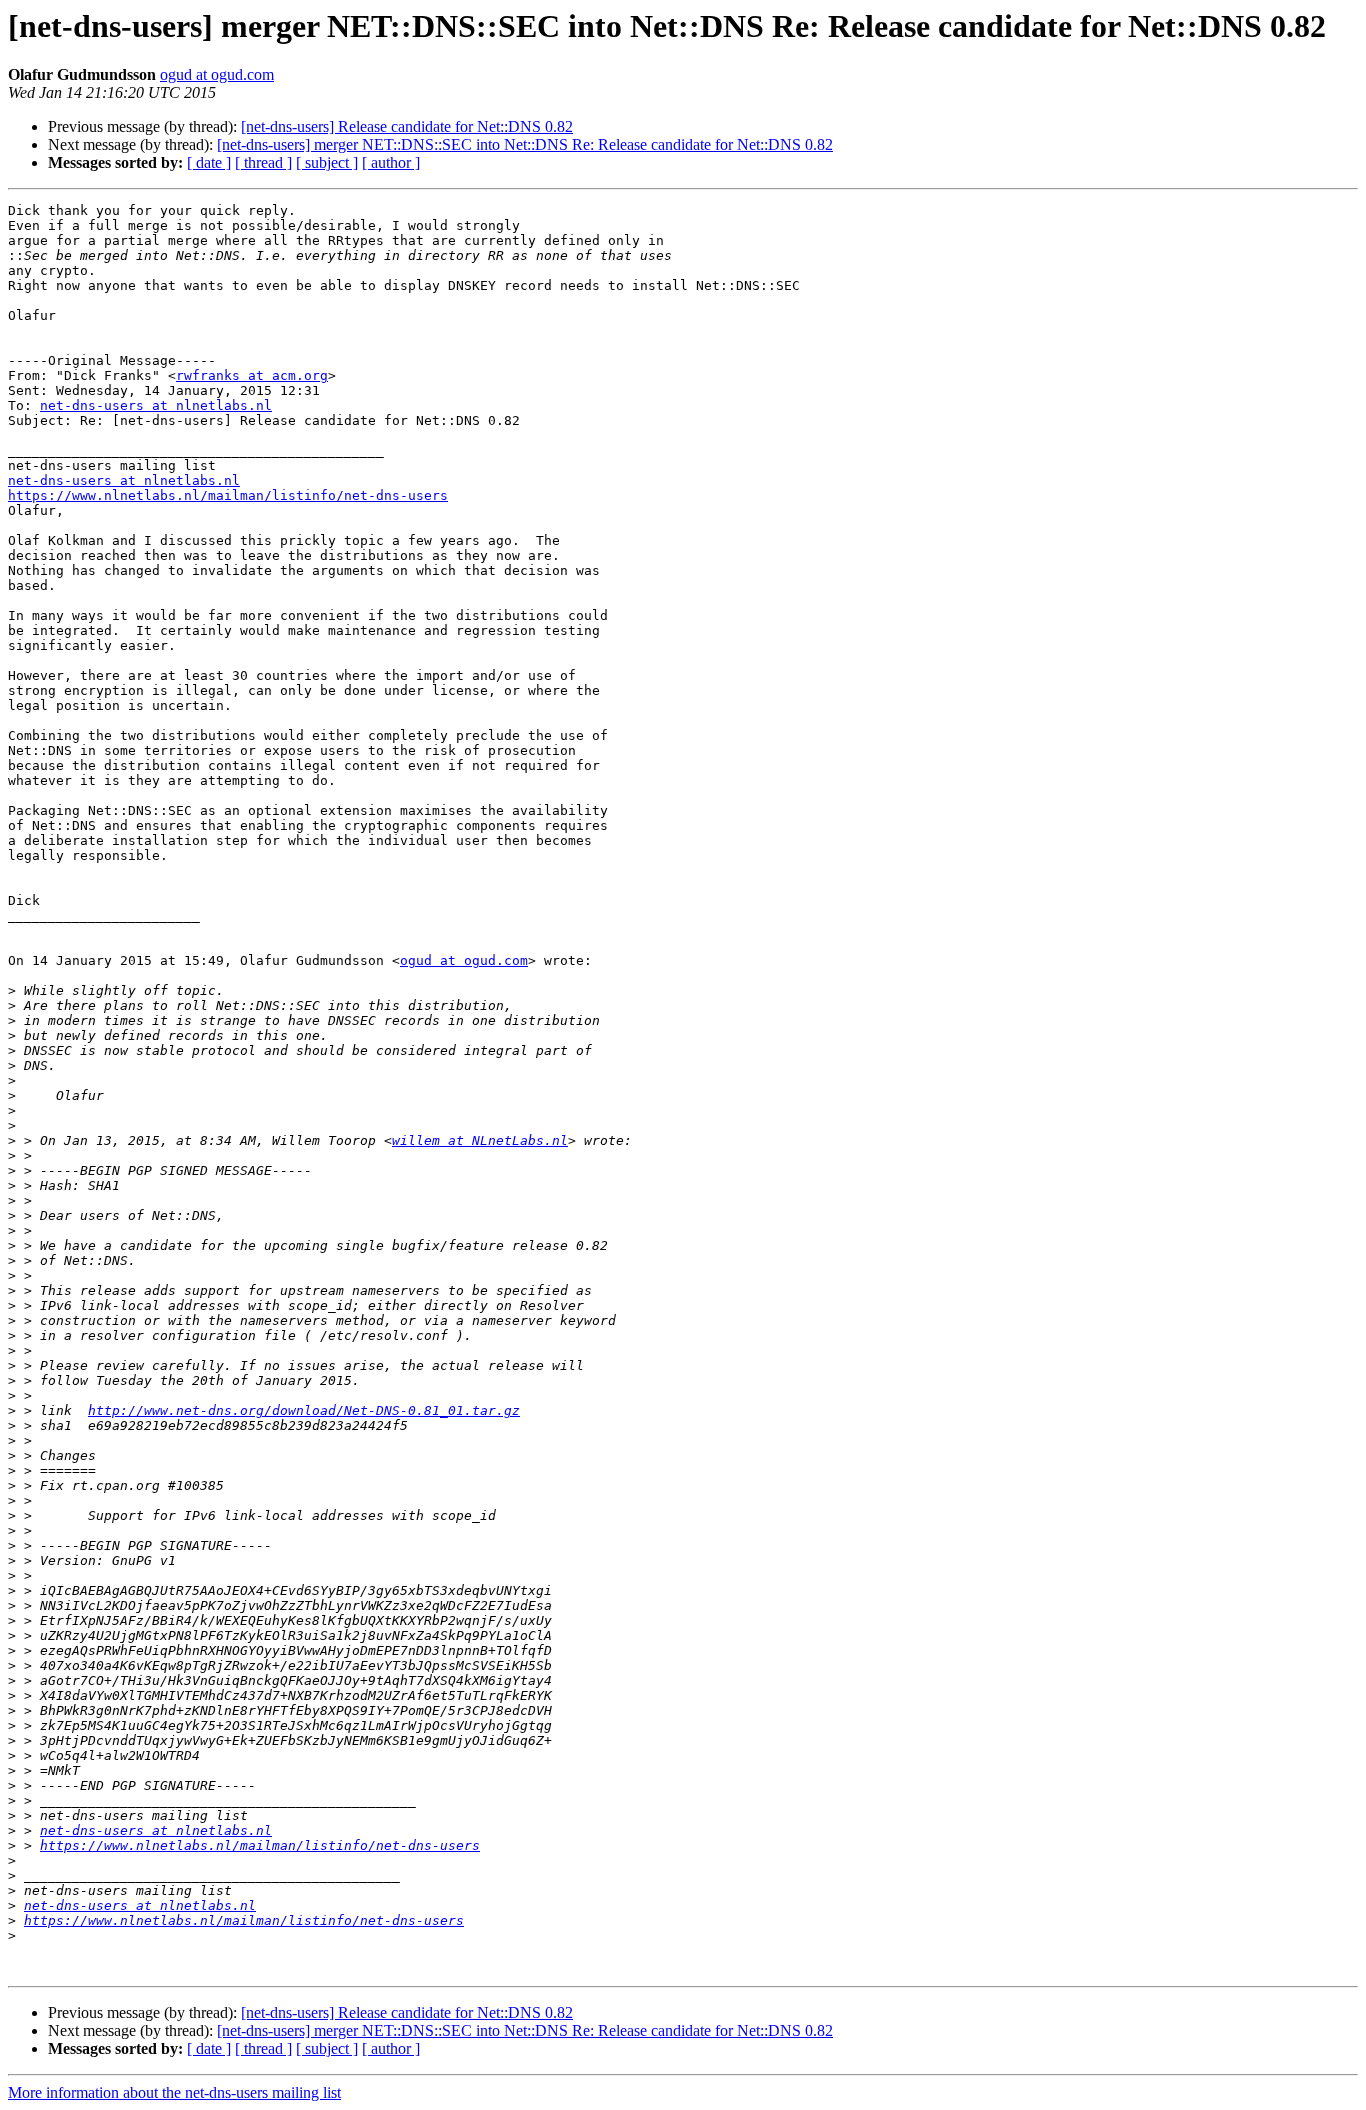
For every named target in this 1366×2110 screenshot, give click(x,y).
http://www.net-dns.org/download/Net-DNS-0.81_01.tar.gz (304, 1410)
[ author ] (391, 162)
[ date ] (209, 162)
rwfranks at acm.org (252, 375)
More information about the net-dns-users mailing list (174, 2092)
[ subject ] (327, 162)
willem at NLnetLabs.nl (480, 1140)
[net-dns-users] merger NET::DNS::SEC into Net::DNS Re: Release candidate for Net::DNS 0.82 (525, 144)
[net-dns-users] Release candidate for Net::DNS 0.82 (407, 126)
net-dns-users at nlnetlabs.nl (156, 405)
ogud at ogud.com (217, 74)
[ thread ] (263, 162)
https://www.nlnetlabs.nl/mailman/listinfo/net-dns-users (228, 495)
